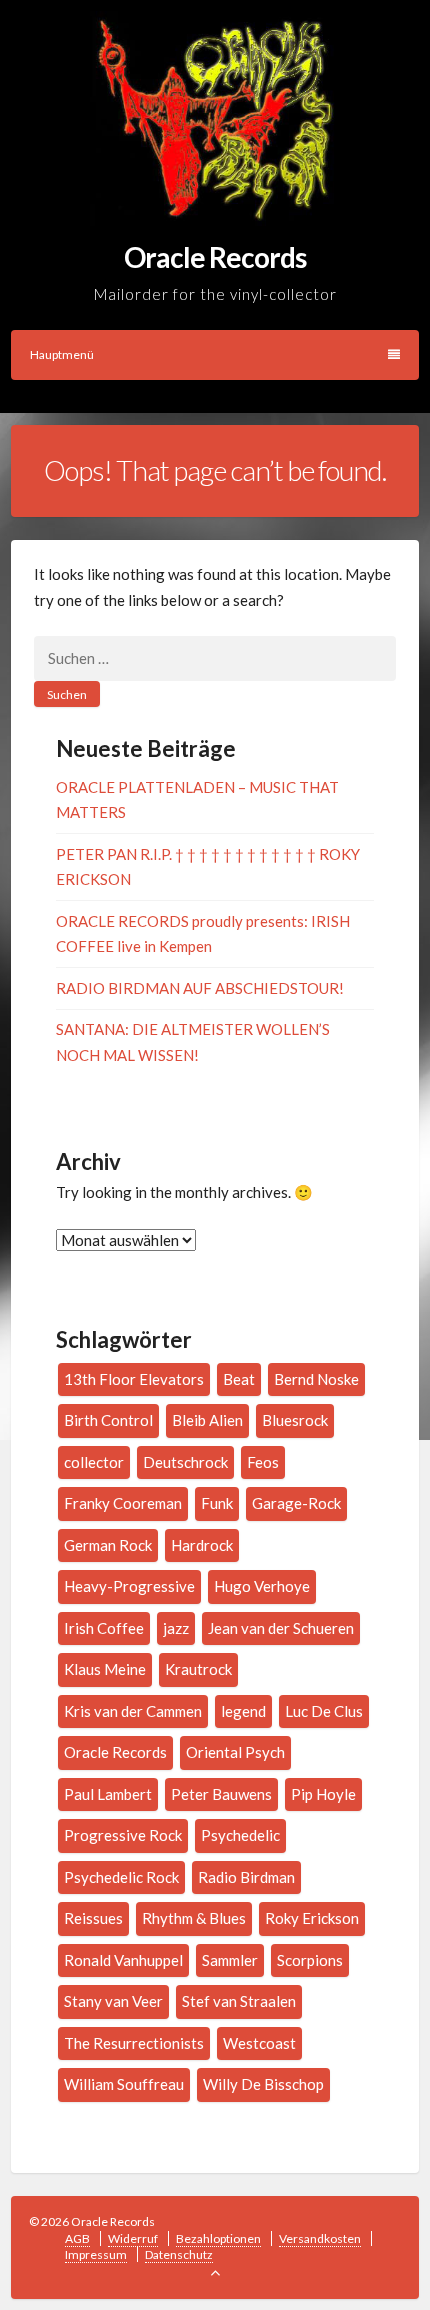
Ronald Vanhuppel (123, 1960)
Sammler (230, 1960)
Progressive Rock (123, 1835)
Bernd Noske (316, 1379)
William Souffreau (124, 2084)
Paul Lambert (108, 1794)
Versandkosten (320, 2238)
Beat (239, 1379)
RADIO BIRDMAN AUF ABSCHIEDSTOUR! (200, 988)
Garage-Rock (296, 1503)
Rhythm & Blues (194, 1918)
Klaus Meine (105, 1669)
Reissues (93, 1918)
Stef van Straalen (239, 2001)
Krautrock (198, 1669)
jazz (176, 1628)
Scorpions (310, 1960)
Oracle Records (115, 1752)
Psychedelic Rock (121, 1877)
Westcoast (259, 2043)
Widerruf (133, 2238)
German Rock (108, 1545)
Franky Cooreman (123, 1503)
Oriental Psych (235, 1752)
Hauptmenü (62, 354)
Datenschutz (179, 2254)
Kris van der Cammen (133, 1711)
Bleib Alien (207, 1420)
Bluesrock (295, 1420)
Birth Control (108, 1420)
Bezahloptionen (218, 2238)
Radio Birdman (246, 1877)
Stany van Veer (113, 2001)
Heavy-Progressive (129, 1586)
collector (94, 1462)
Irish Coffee (104, 1628)
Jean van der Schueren (281, 1628)
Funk (217, 1503)
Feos (263, 1462)
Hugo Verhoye (262, 1586)
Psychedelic (240, 1835)
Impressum (96, 2254)
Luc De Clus (324, 1711)
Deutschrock (185, 1462)
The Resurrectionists (134, 2043)
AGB (77, 2238)
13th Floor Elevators (134, 1379)
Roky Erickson (312, 1918)
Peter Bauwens (221, 1794)
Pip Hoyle (323, 1794)
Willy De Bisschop (263, 2084)
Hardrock (202, 1545)
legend (243, 1711)
